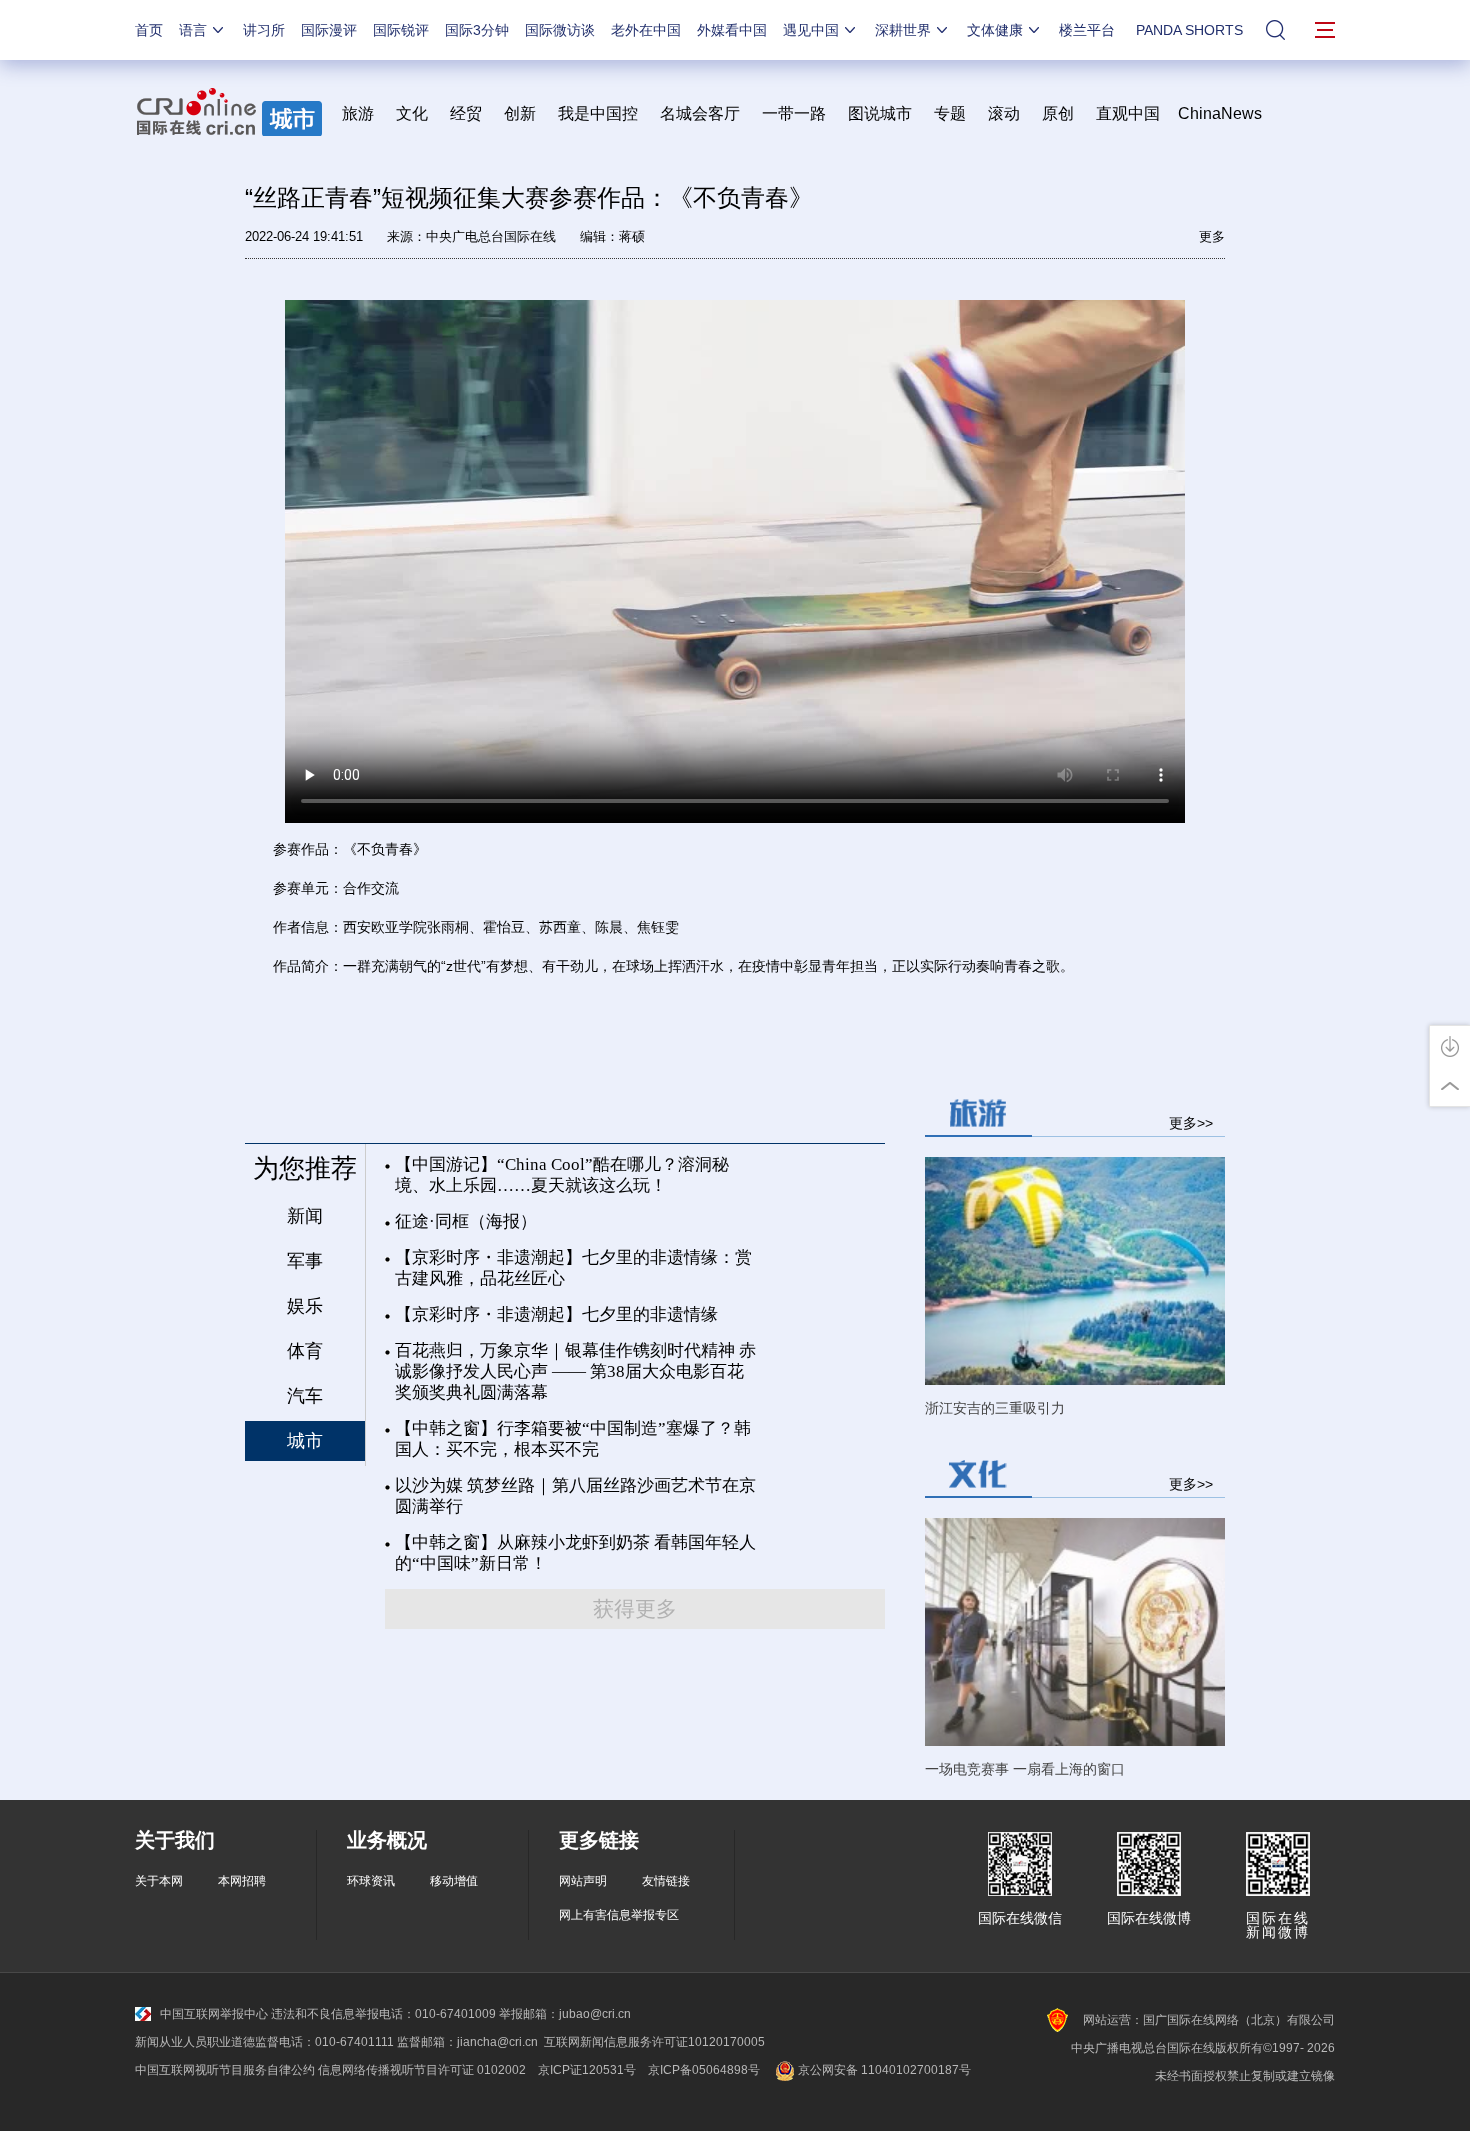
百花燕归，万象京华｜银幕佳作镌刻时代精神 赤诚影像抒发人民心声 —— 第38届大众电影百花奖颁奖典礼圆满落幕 (575, 1371)
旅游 (358, 113)
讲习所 (264, 30)
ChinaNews (1220, 113)
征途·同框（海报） (466, 1221)
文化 (412, 113)
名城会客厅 (700, 113)
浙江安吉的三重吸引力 (995, 1408)
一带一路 (794, 113)
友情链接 (666, 1881)
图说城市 (880, 113)
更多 (1212, 236)
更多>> (1191, 1122)
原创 (1058, 113)
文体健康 (995, 30)
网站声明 (583, 1881)
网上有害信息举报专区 (619, 1915)
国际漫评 (329, 30)
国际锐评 (401, 30)
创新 (520, 113)
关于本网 (159, 1881)
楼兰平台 (1087, 30)
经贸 (472, 113)
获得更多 (635, 1609)
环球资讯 (371, 1881)
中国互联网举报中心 (214, 2014)
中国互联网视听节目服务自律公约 (225, 2070)
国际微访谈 (560, 30)
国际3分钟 (477, 30)
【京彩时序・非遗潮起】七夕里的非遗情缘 (556, 1314)
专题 (950, 113)
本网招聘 (242, 1881)
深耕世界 (903, 30)
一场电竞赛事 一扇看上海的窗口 (1025, 1769)
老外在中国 (646, 30)
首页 (149, 30)
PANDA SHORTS (1189, 30)
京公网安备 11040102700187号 (883, 2070)
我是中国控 (598, 113)
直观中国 (1128, 113)
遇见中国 (811, 30)
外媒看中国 (732, 30)
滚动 (1004, 113)
